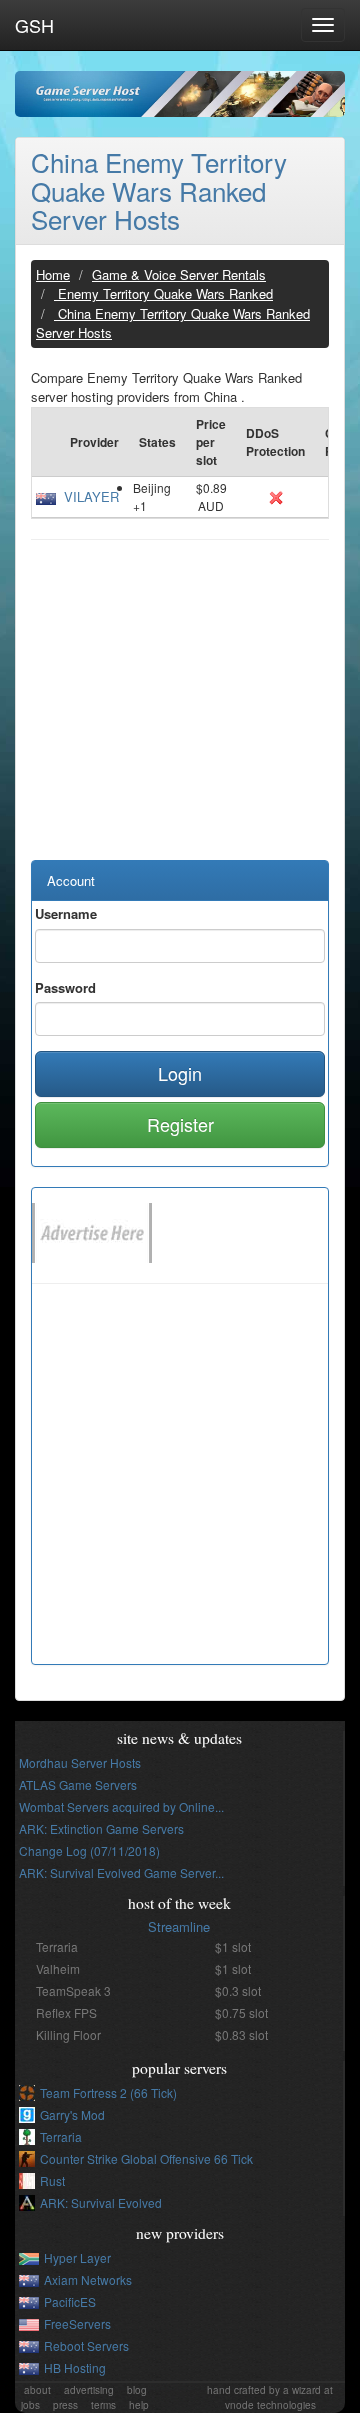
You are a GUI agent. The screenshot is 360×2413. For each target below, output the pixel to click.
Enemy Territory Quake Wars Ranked (163, 293)
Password (65, 987)
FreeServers (77, 2323)
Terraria (61, 2136)
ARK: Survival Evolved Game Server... (121, 1872)
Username (66, 913)
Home (53, 274)
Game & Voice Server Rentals (179, 274)
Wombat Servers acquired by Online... (121, 1806)
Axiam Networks (88, 2279)
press (65, 2405)
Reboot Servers (86, 2345)
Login (180, 1073)
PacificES (70, 2301)
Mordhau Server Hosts (80, 1762)
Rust (52, 2180)
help (139, 2405)
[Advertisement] (180, 710)
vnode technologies (270, 2405)
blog (137, 2390)
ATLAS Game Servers (78, 1784)
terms (103, 2405)
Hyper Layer (77, 2257)
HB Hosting (75, 2367)
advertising (89, 2390)
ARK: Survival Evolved (101, 2202)
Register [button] (180, 1124)
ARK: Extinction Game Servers (101, 1828)
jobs (30, 2405)
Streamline (179, 1926)
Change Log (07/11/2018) (89, 1850)
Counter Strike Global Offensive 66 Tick (146, 2158)
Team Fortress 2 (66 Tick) (108, 2092)
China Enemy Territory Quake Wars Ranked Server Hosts (159, 190)
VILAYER (91, 496)
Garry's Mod (72, 2114)
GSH (34, 25)
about (37, 2390)
